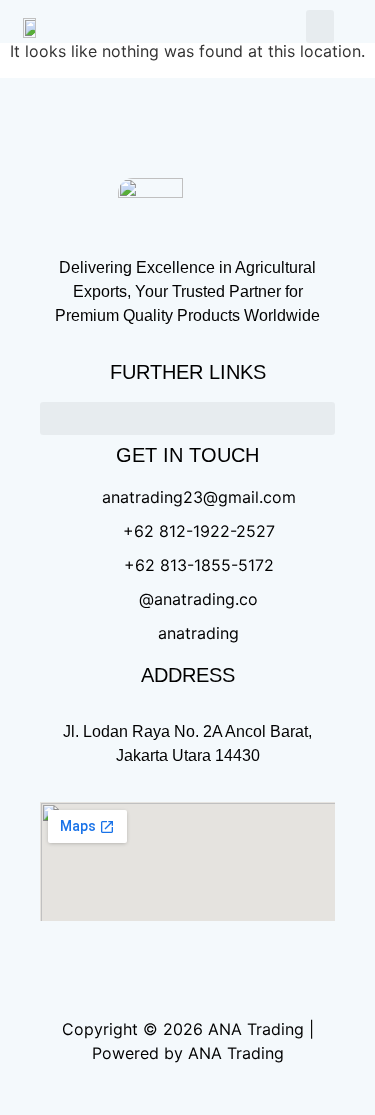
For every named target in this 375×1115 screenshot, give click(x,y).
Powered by (137, 1053)
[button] (320, 26)
